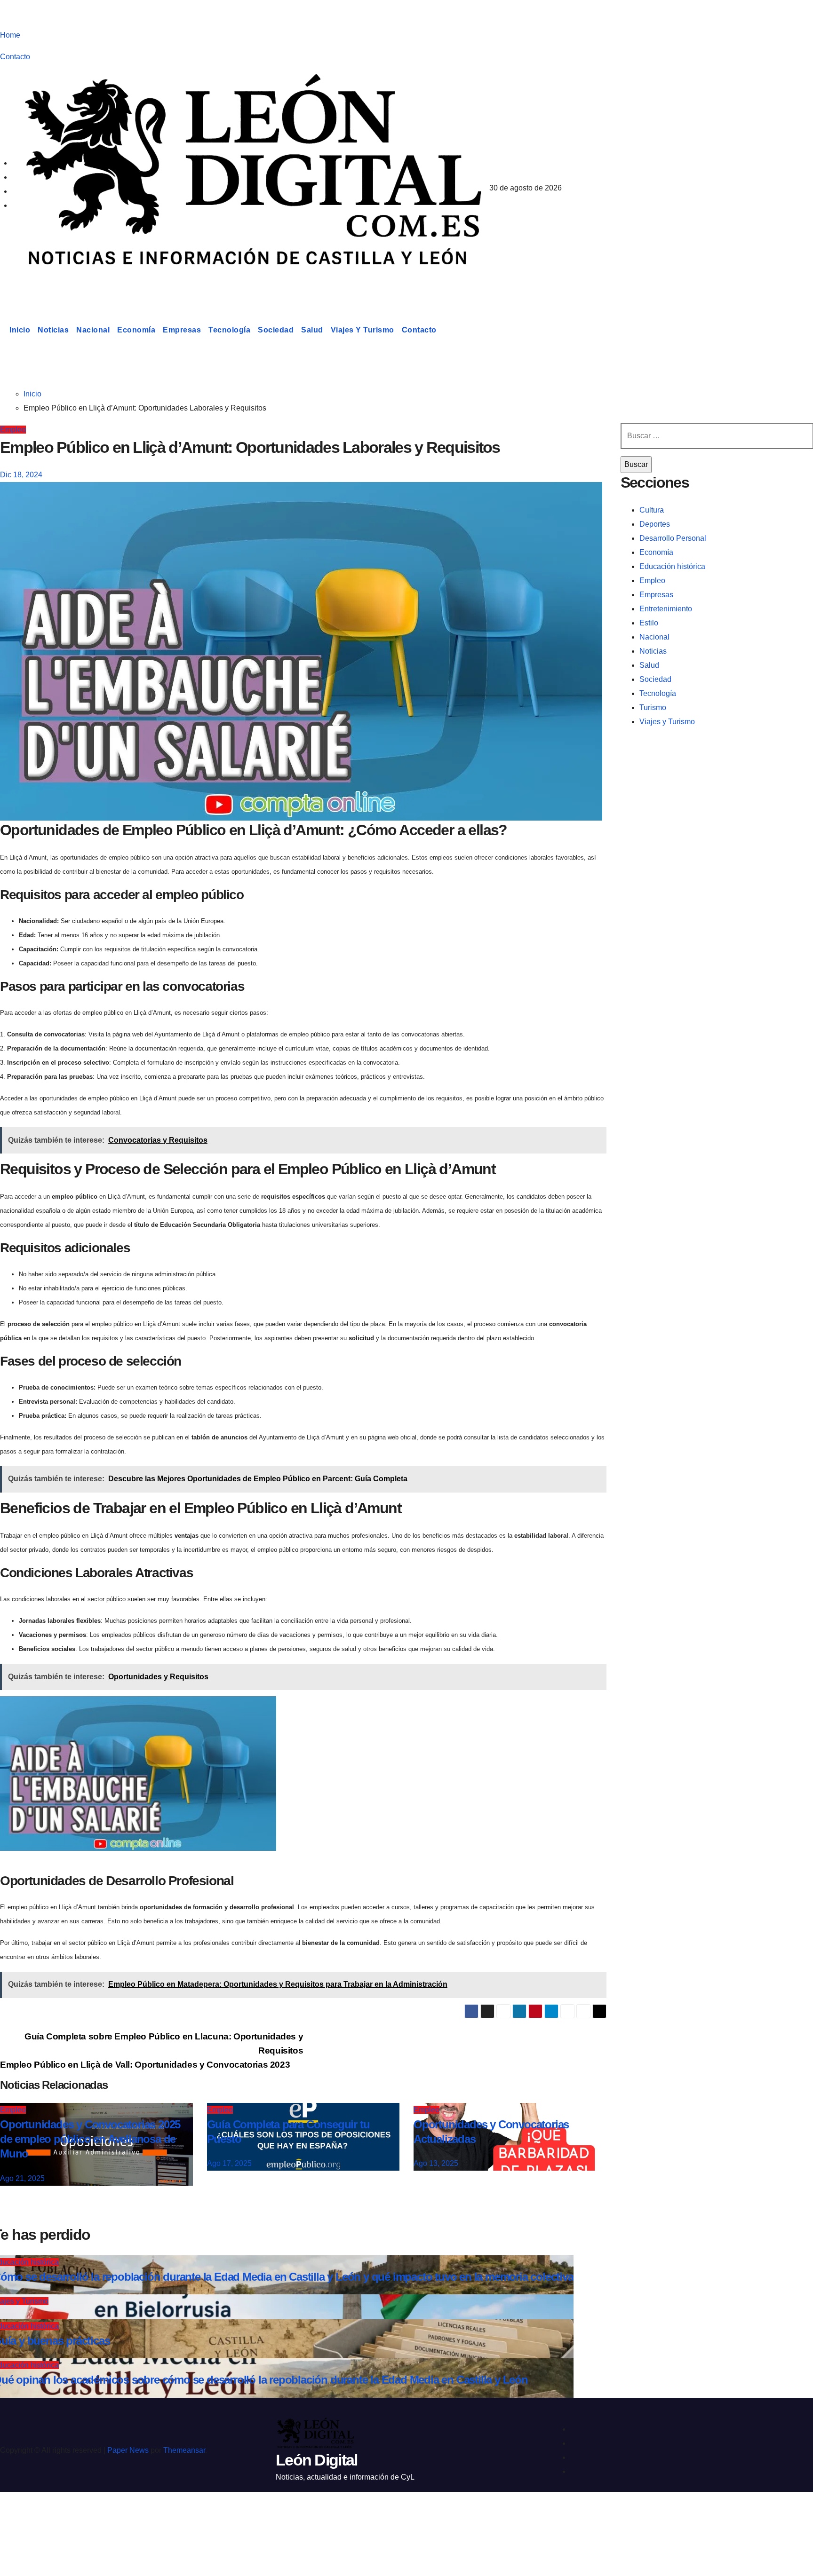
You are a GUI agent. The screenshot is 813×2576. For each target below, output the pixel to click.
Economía (136, 330)
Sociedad (276, 330)
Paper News (128, 2450)
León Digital (58, 284)
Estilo (649, 623)
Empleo (13, 430)
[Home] (3, 330)
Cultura (652, 510)
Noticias (53, 330)
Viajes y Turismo (363, 330)
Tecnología (229, 330)
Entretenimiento (666, 609)
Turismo (653, 707)
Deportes (655, 524)
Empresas (182, 330)
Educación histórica (672, 566)
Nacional (93, 330)
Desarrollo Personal (673, 538)
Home (10, 35)
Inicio (20, 330)
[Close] (17, 2516)
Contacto (15, 57)
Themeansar (184, 2450)
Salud (312, 330)
